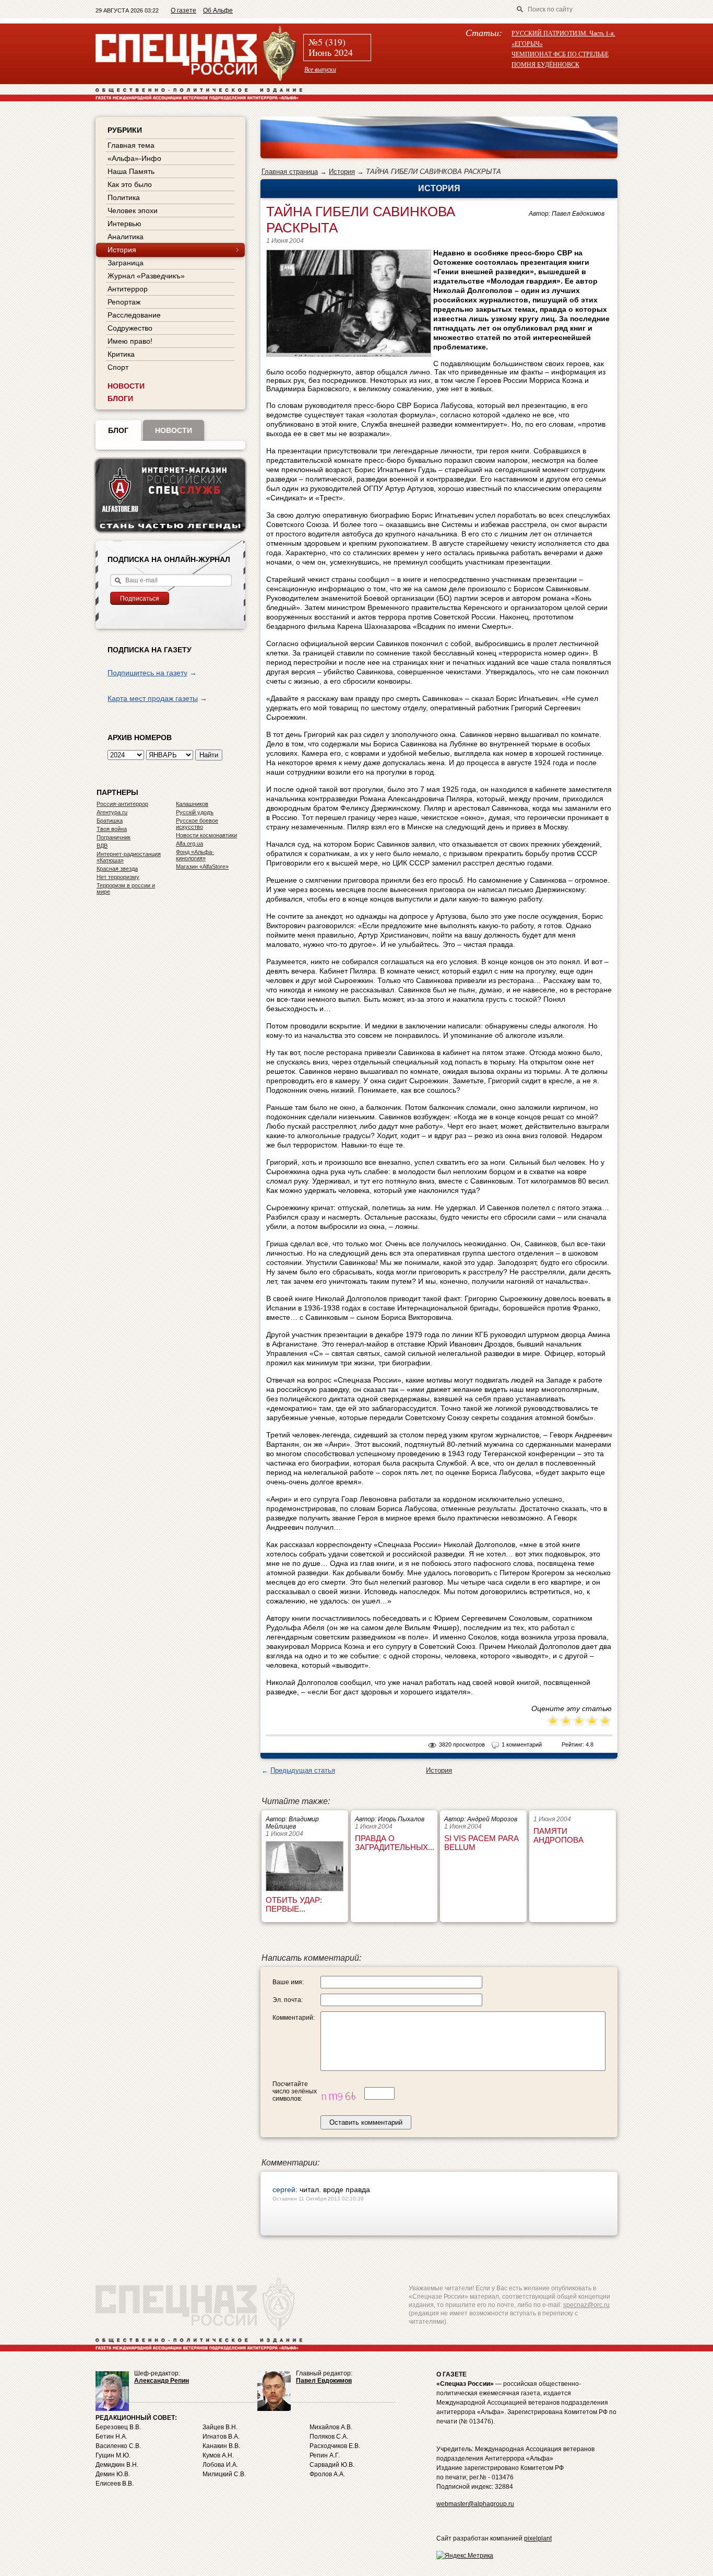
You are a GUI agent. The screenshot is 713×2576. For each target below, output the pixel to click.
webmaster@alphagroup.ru (475, 2504)
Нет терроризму (118, 877)
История (342, 172)
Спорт (118, 367)
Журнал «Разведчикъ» (146, 276)
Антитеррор (128, 289)
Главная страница (290, 172)
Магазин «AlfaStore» (202, 867)
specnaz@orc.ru (586, 2305)
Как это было (130, 184)
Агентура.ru (112, 812)
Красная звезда (117, 869)
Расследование (134, 315)
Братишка (110, 821)
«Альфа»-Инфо (134, 158)
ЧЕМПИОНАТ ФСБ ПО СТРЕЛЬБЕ (560, 54)
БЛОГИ (120, 399)
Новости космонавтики (206, 835)
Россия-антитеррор (122, 804)
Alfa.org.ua (189, 844)
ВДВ (102, 846)
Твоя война (112, 829)
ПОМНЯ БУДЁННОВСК (545, 64)
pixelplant (538, 2538)
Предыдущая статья (303, 1770)
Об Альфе (218, 10)
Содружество (130, 328)
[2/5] (560, 1722)
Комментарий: (294, 2018)
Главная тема (131, 145)
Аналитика (126, 237)
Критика (121, 354)
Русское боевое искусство (197, 824)
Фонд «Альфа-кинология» (195, 855)
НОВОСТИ (126, 386)
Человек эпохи (133, 210)
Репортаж (124, 302)
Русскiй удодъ (195, 812)
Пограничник (114, 837)
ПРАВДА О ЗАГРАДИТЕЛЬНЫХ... (395, 1843)
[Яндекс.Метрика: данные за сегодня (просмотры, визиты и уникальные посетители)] (465, 2556)
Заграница (126, 263)
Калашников (192, 804)
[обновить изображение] (341, 2093)
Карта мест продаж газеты (153, 698)
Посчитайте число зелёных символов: (295, 2091)
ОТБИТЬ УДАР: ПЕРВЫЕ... (294, 1904)
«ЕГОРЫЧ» (527, 43)
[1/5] (553, 1722)
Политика (124, 197)
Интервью (124, 224)
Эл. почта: (288, 2000)
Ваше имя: (288, 1982)
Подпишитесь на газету (147, 673)
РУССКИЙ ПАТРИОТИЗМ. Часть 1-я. (563, 33)
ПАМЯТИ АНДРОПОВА (558, 1835)
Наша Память (131, 171)
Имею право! (130, 341)
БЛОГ (118, 430)
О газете (183, 10)
